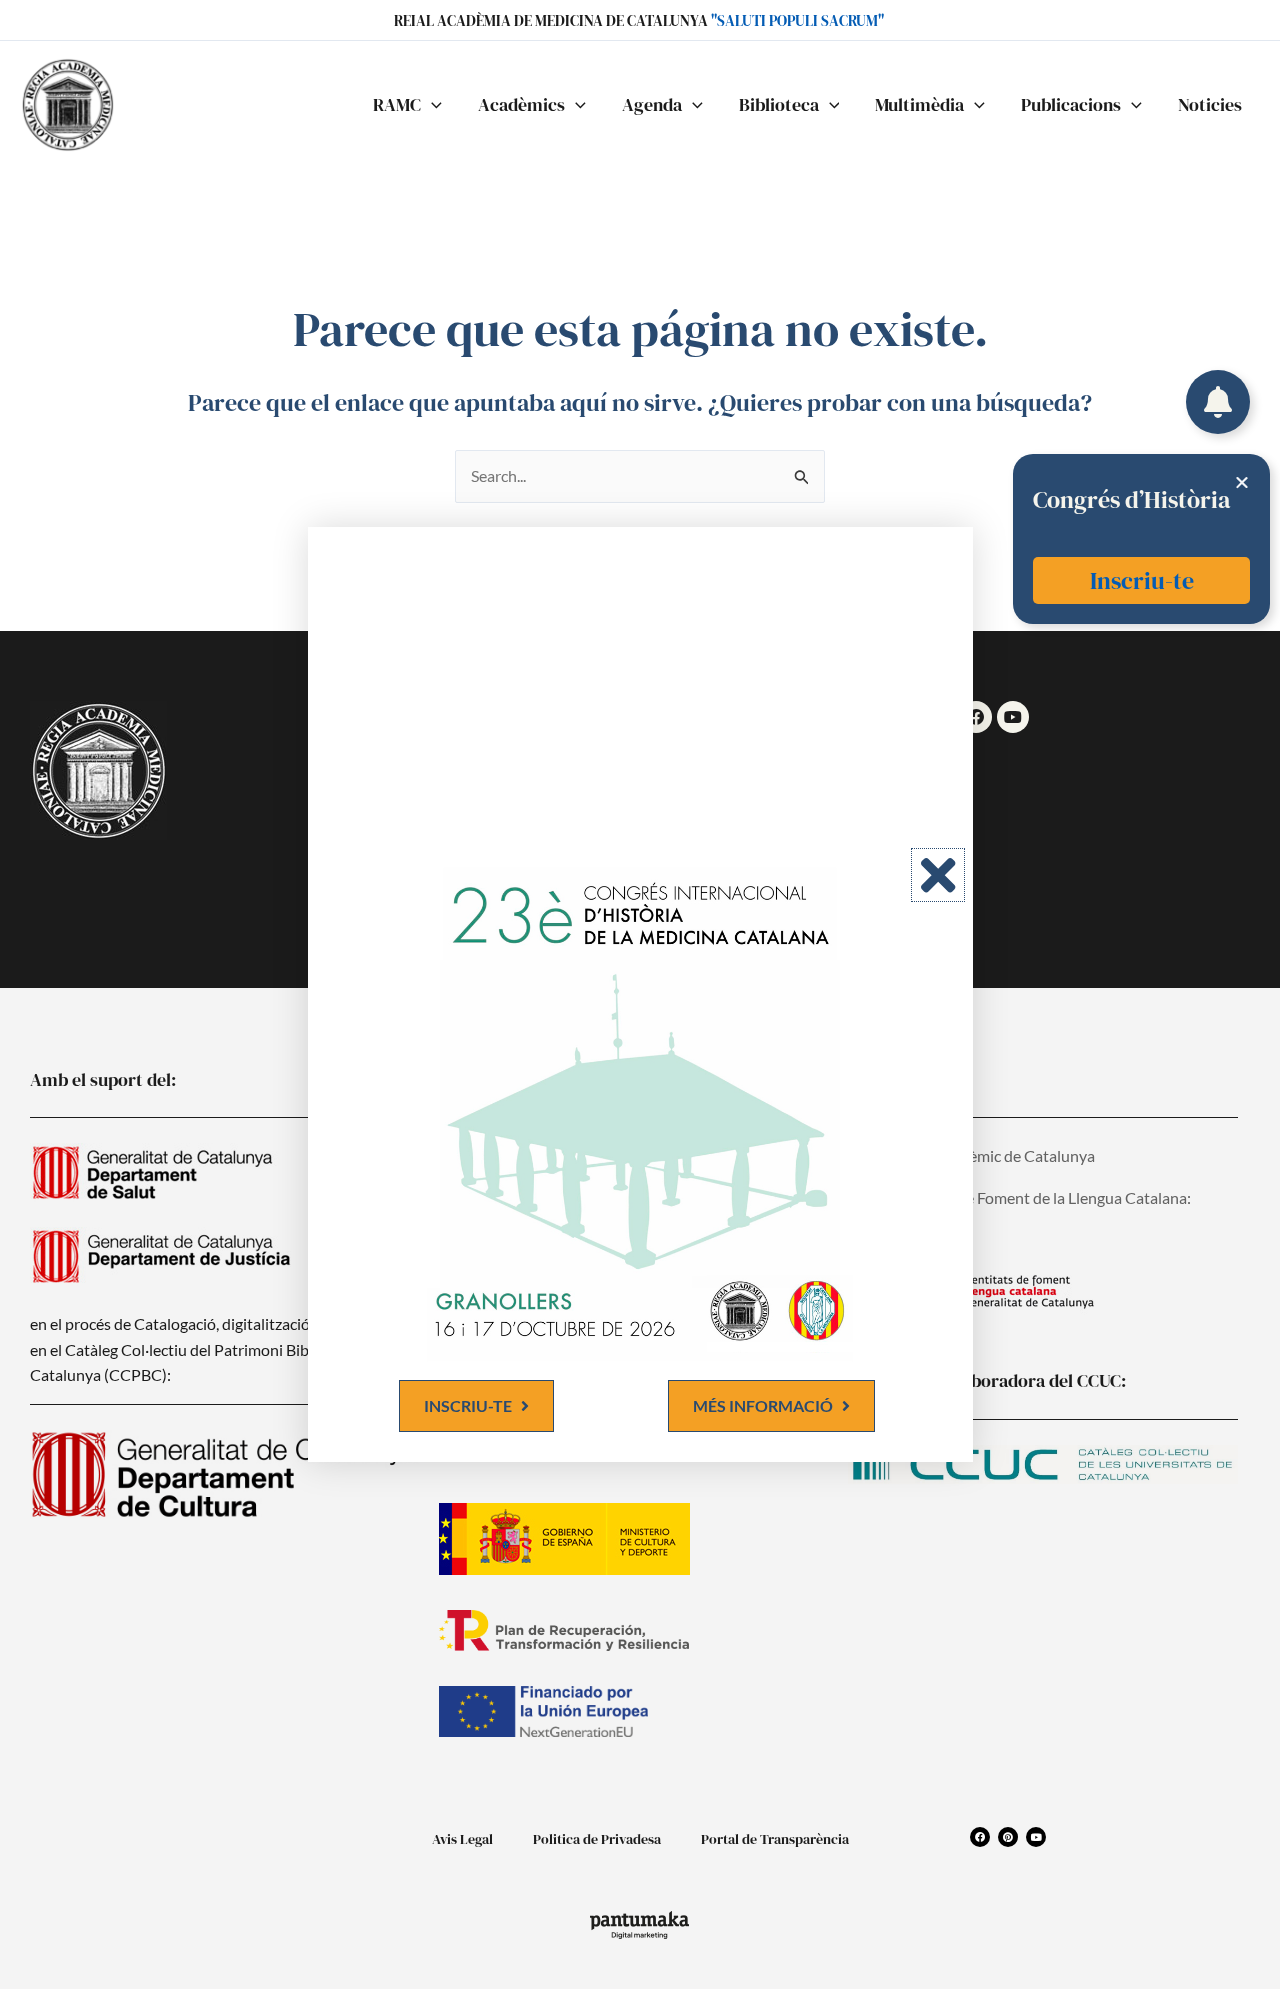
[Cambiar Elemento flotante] (1218, 402)
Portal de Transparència (775, 1839)
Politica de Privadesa (597, 1839)
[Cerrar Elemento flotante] (1242, 482)
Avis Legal (462, 1839)
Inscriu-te (1142, 580)
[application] (431, 105)
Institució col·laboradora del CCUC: (987, 1380)
